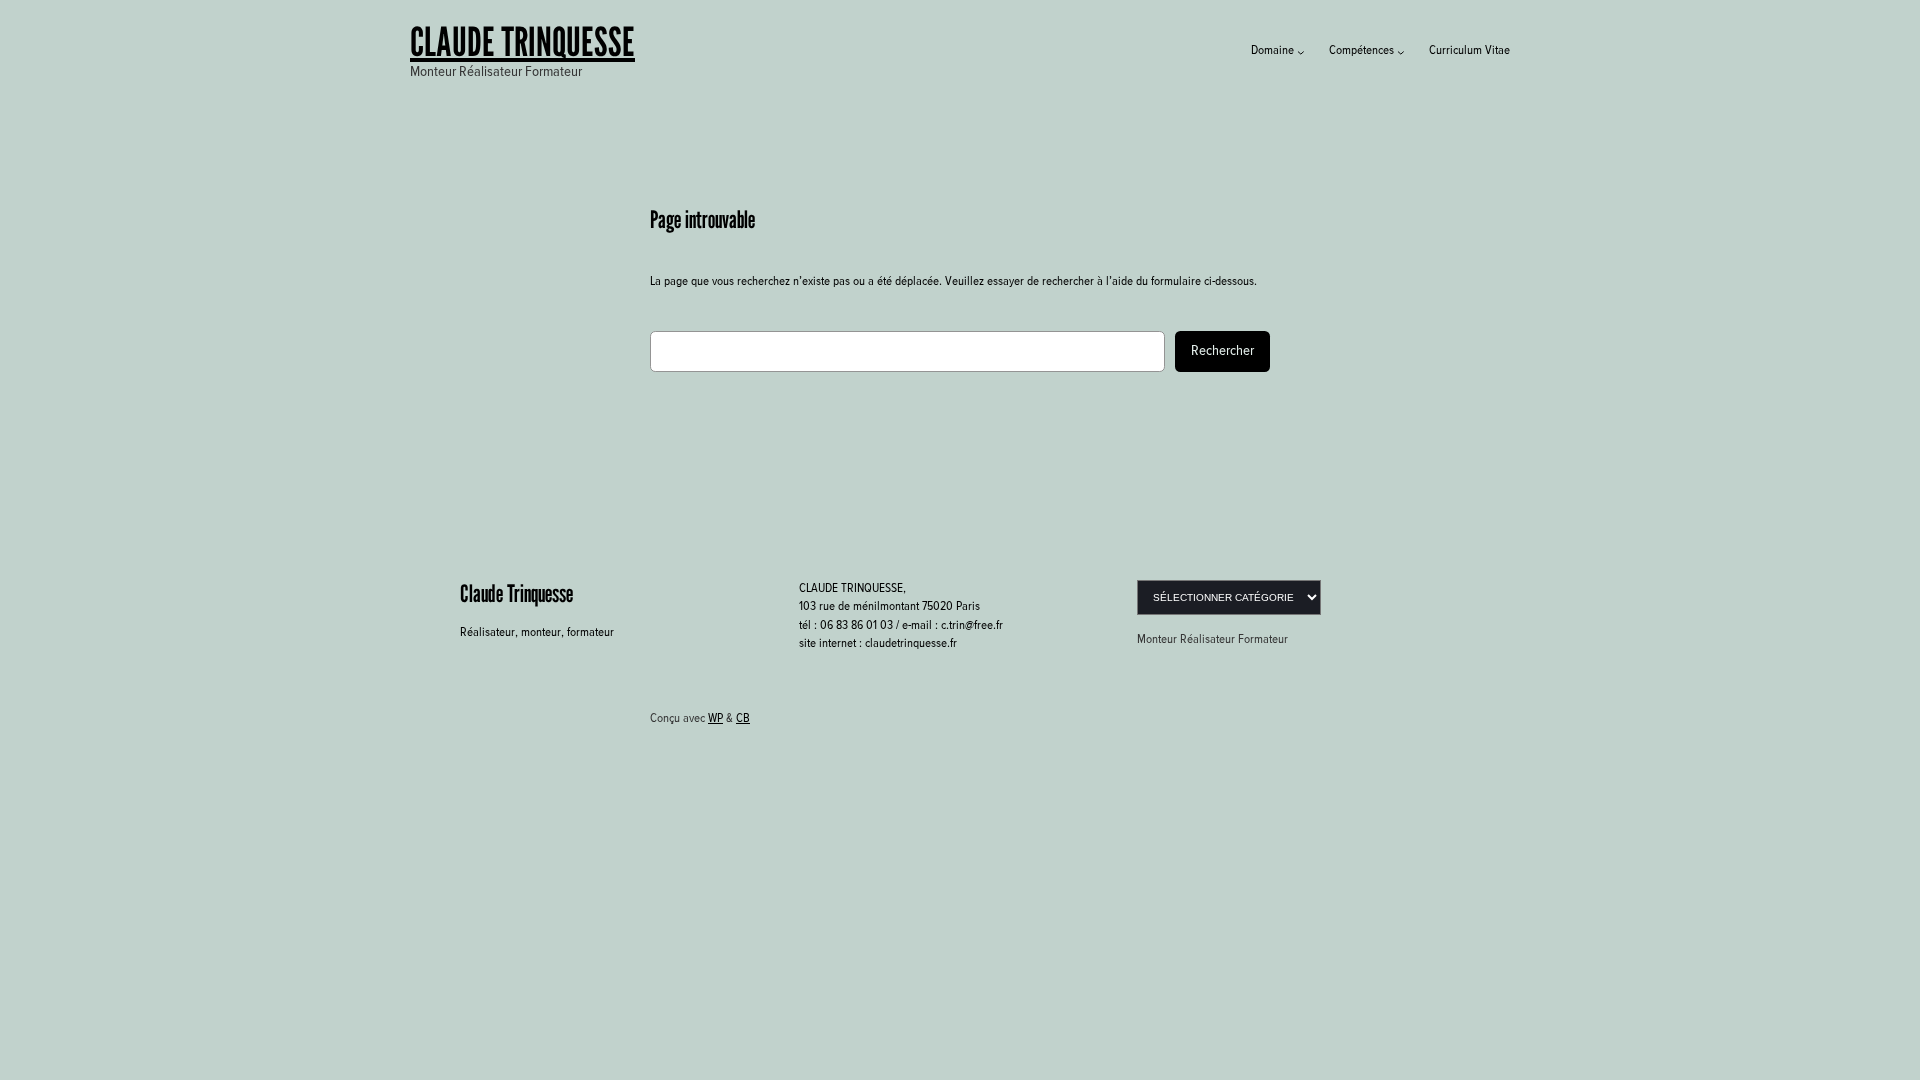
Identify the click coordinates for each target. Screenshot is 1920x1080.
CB (743, 718)
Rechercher (1222, 351)
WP (715, 718)
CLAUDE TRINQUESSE (522, 41)
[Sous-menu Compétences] (1401, 52)
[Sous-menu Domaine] (1301, 52)
